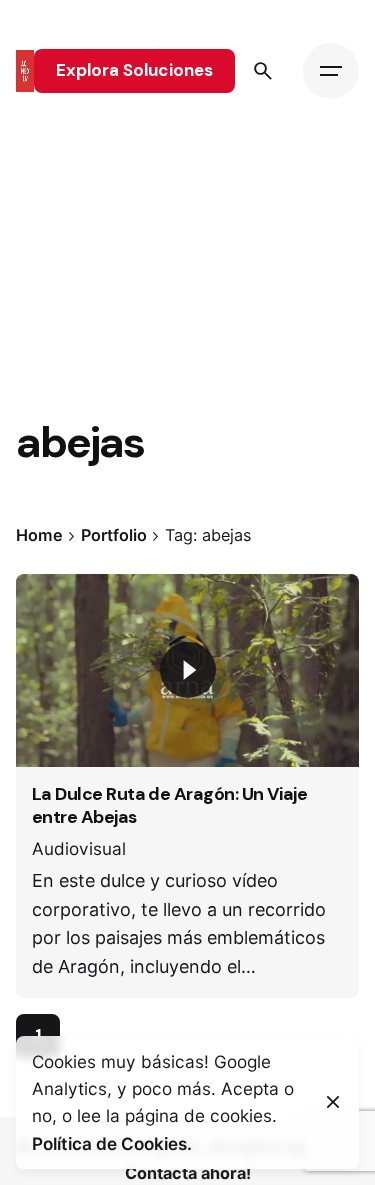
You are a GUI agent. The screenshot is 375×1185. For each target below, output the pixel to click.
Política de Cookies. (112, 1143)
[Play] (188, 670)
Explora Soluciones (134, 70)
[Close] (333, 1102)
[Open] (60, 612)
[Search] (263, 71)
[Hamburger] (331, 71)
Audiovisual (79, 848)
